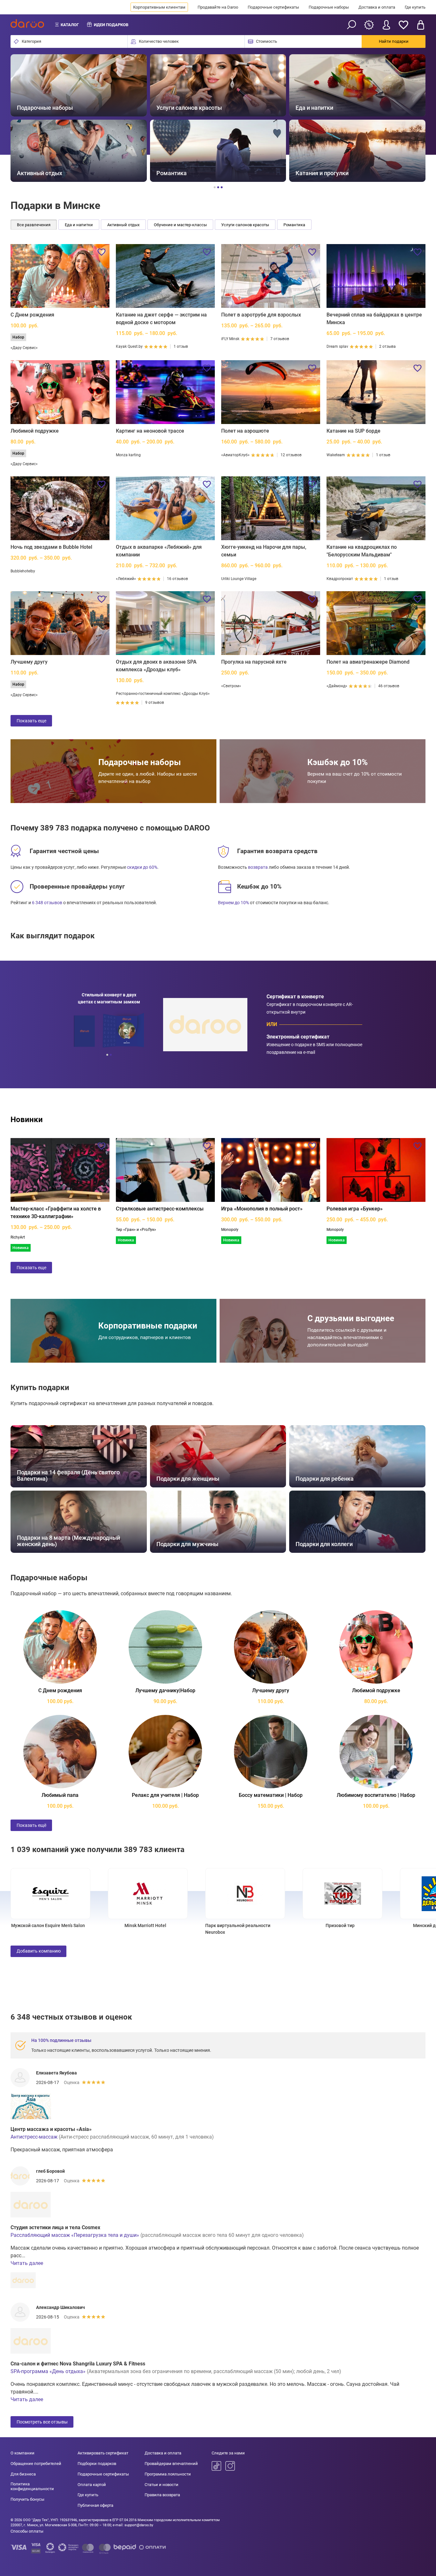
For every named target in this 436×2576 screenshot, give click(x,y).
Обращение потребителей (36, 2464)
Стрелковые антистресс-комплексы (160, 1209)
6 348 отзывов (47, 903)
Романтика (294, 225)
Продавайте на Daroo (218, 7)
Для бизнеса (23, 2474)
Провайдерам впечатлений (171, 2464)
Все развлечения (34, 225)
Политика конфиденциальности (32, 2487)
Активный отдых (123, 225)
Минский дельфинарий (383, 1925)
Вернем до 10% (233, 903)
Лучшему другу (29, 662)
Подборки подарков (97, 2464)
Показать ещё (31, 1825)
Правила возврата (162, 2495)
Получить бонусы (27, 2499)
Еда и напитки (79, 225)
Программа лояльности (168, 2474)
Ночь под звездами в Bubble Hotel (51, 547)
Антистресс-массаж (34, 2137)
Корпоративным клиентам (159, 7)
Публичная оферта (95, 2505)
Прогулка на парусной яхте (254, 662)
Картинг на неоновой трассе (150, 431)
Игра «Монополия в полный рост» (262, 1209)
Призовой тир (286, 1925)
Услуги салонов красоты (245, 225)
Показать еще (31, 721)
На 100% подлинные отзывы (61, 2040)
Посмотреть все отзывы (42, 2422)
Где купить (415, 7)
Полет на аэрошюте (245, 431)
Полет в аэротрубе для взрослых (261, 315)
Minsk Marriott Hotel (91, 1925)
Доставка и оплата (377, 7)
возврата (258, 867)
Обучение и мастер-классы (180, 225)
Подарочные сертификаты (273, 7)
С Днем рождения (32, 315)
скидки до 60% (142, 867)
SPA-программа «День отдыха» (48, 2371)
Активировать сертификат (103, 2453)
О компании (23, 2453)
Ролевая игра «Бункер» (355, 1209)
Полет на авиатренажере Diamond (368, 662)
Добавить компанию (39, 1951)
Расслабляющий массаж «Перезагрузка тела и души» (75, 2235)
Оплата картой (92, 2485)
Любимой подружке (35, 431)
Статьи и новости (162, 2485)
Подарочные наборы (329, 7)
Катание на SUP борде (353, 431)
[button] (23, 118)
